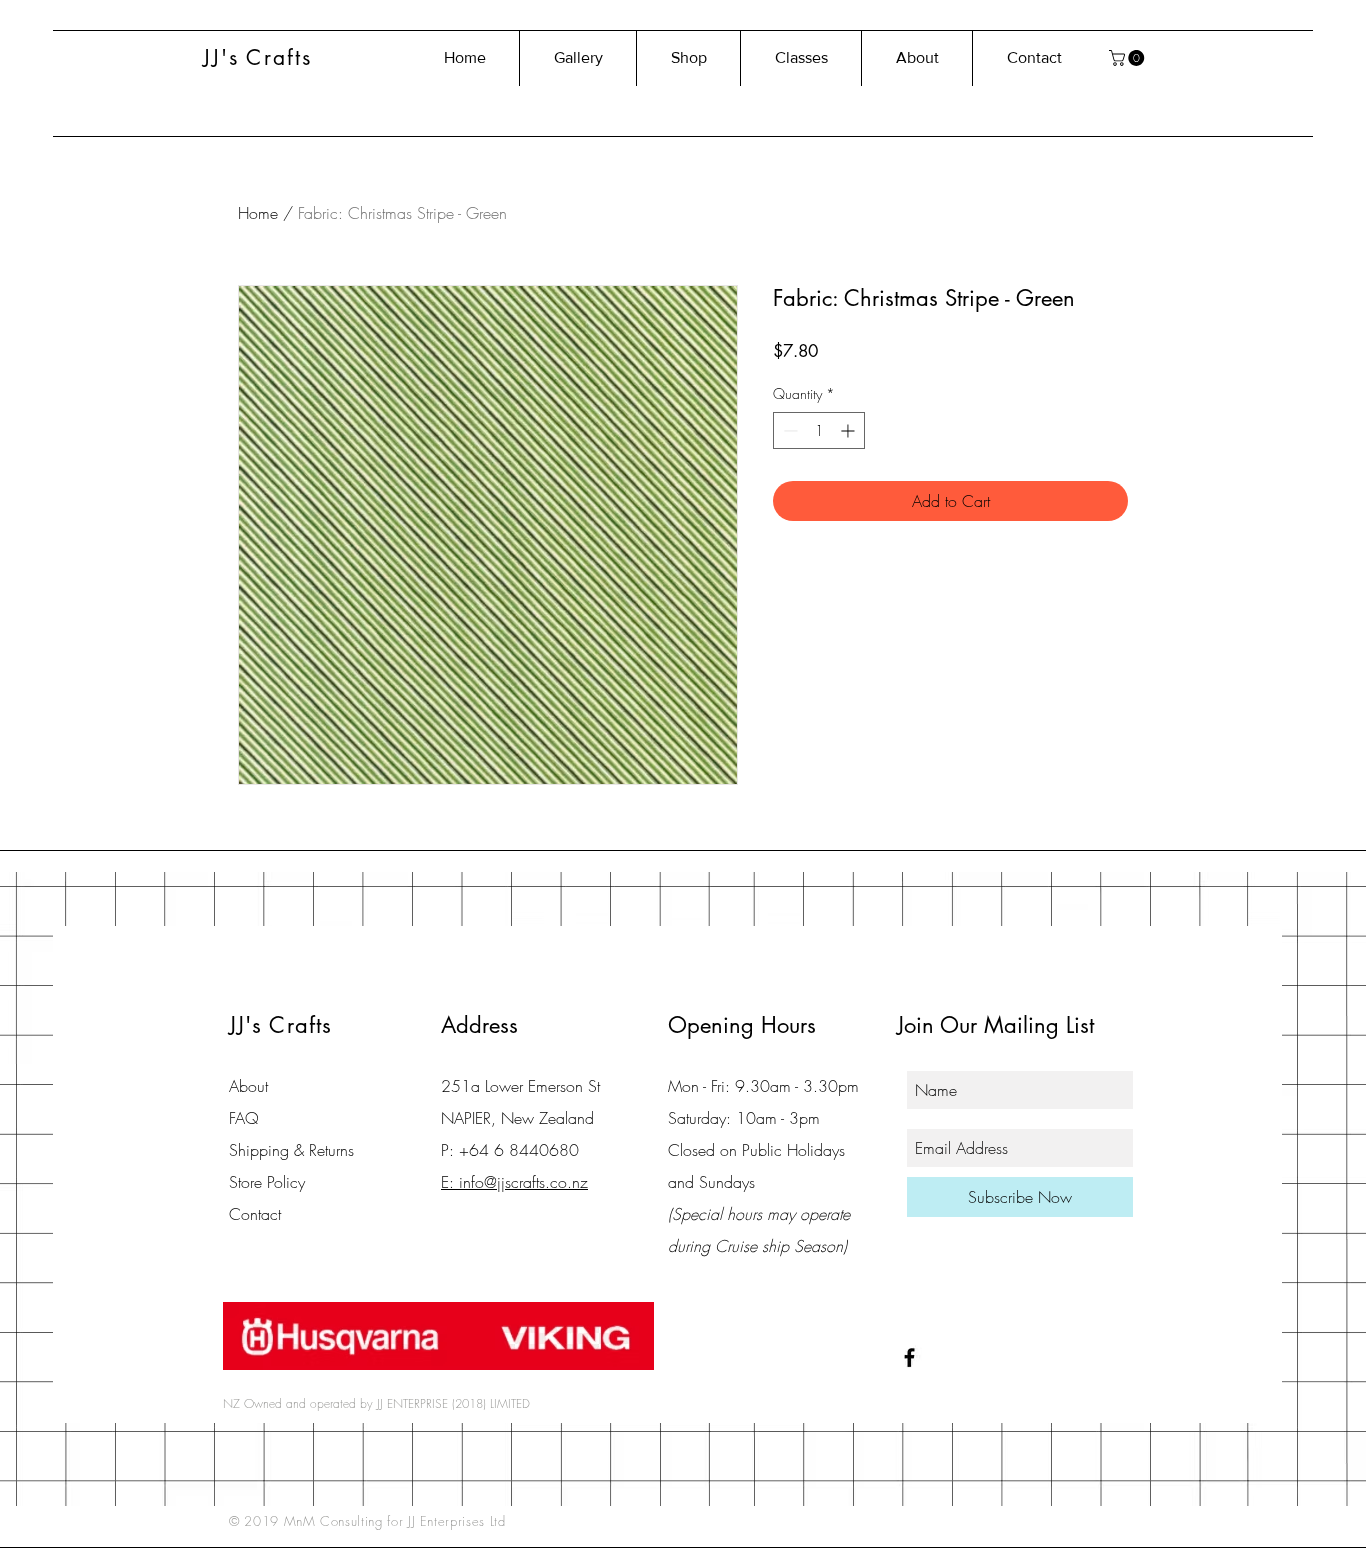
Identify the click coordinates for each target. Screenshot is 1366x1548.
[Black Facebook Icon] (909, 1357)
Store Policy (267, 1182)
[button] (1128, 58)
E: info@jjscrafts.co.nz (514, 1182)
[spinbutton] (819, 430)
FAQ (244, 1118)
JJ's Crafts (257, 57)
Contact (255, 1214)
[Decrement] (788, 430)
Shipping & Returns (291, 1150)
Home (258, 213)
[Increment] (849, 430)
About (248, 1086)
